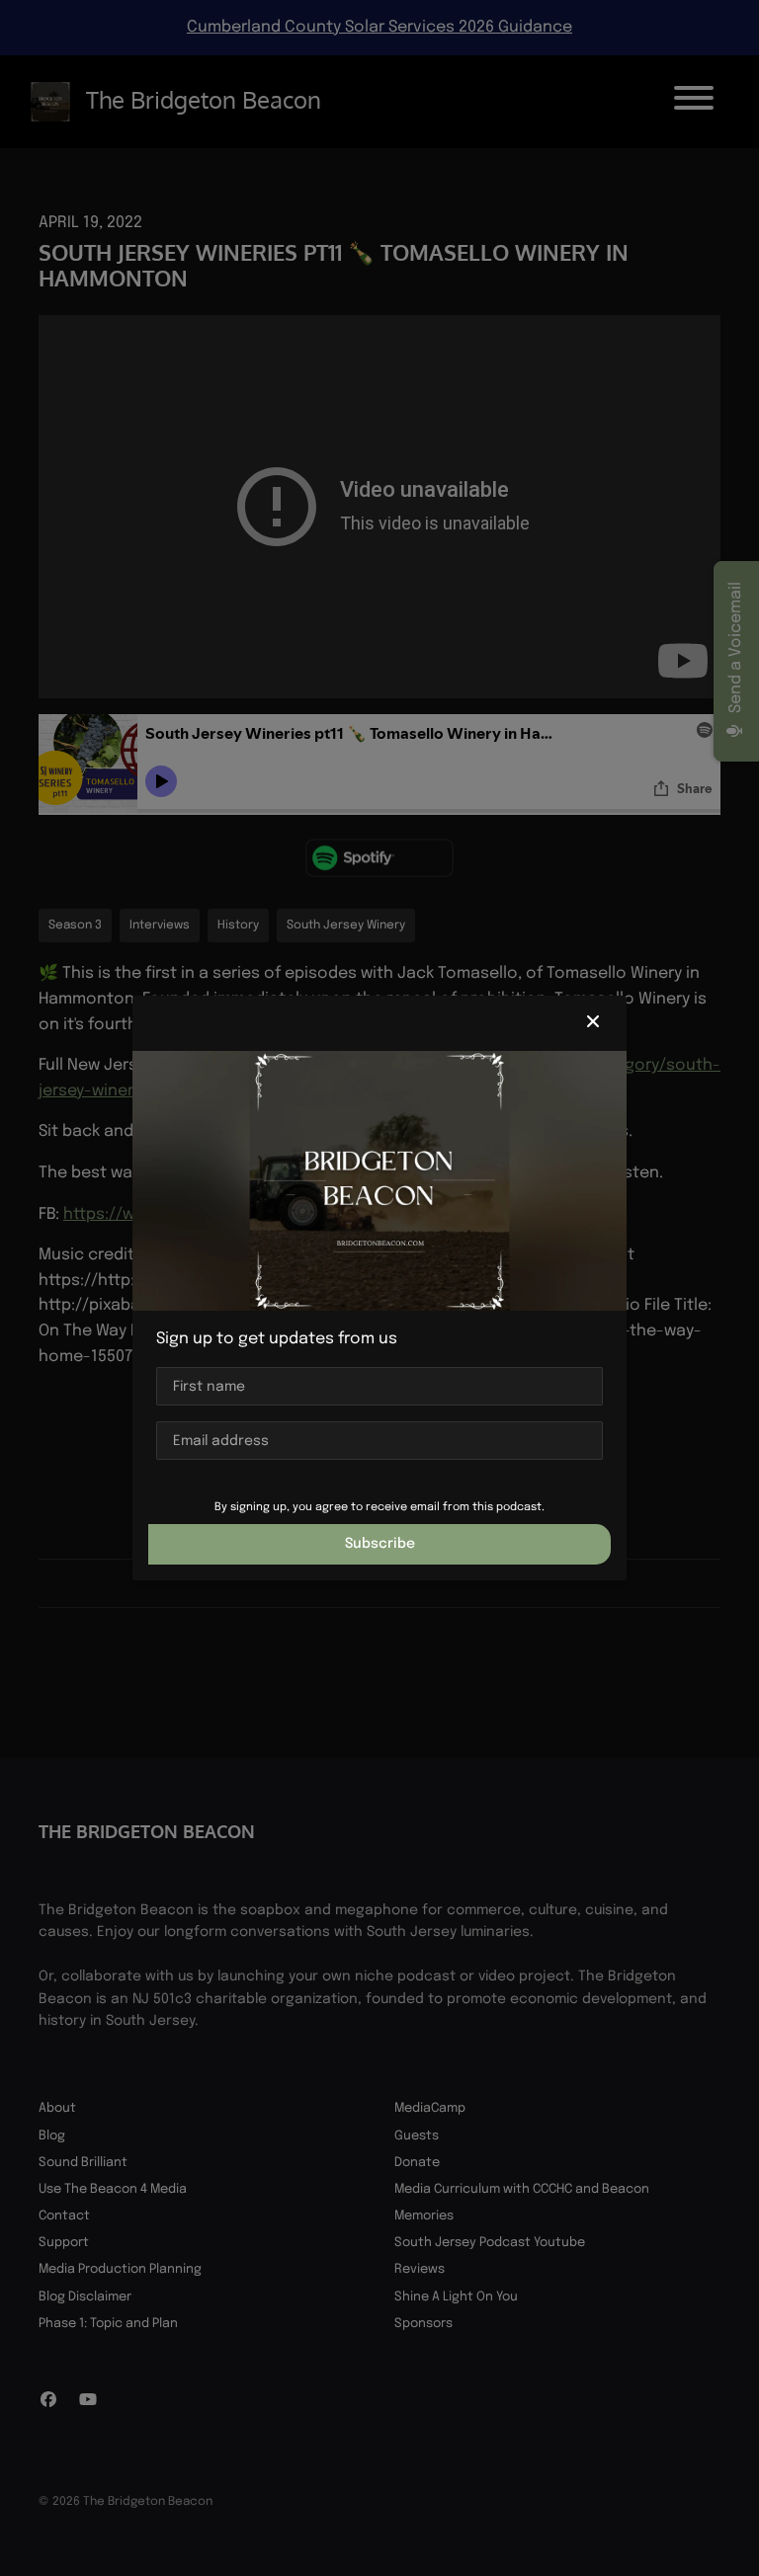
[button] (593, 1023)
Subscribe (380, 1544)
